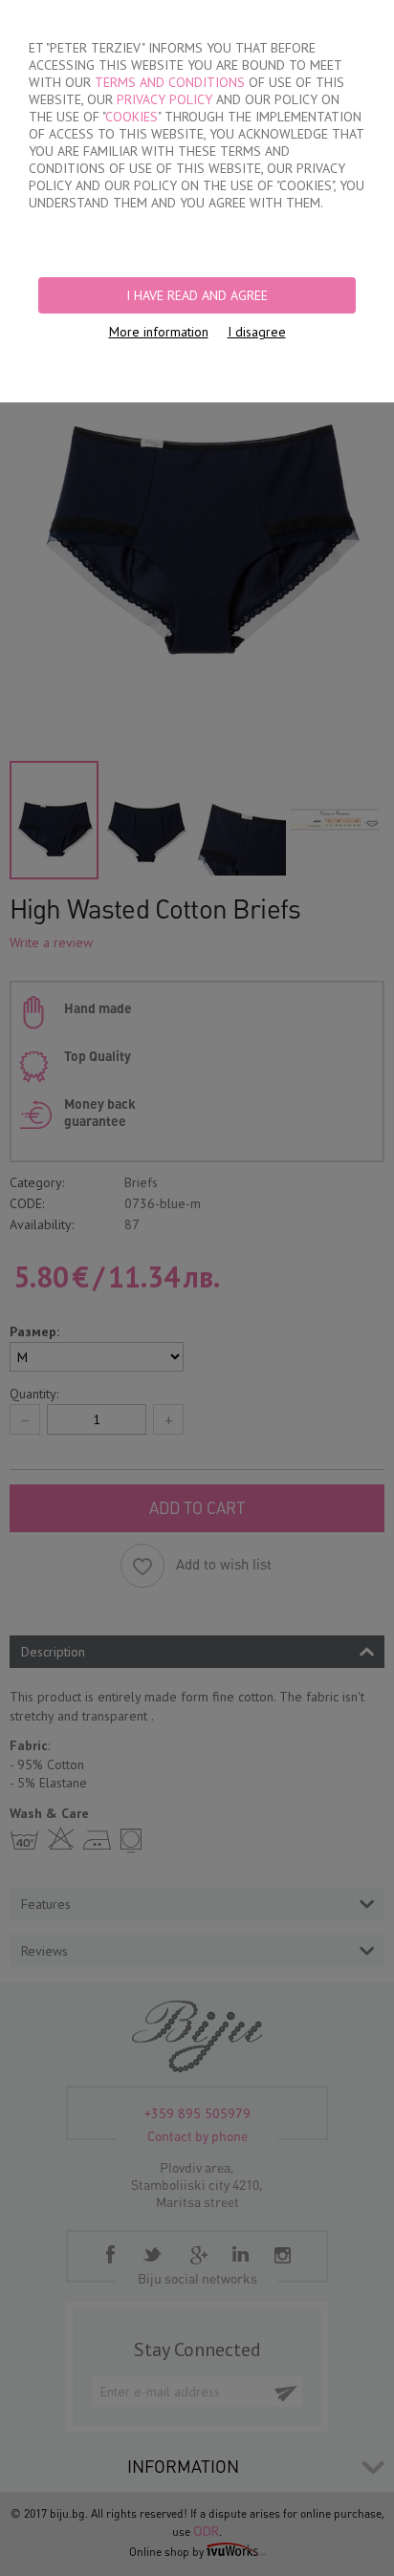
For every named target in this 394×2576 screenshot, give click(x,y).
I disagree (257, 332)
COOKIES (131, 117)
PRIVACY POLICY (164, 99)
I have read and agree (197, 295)
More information (159, 332)
